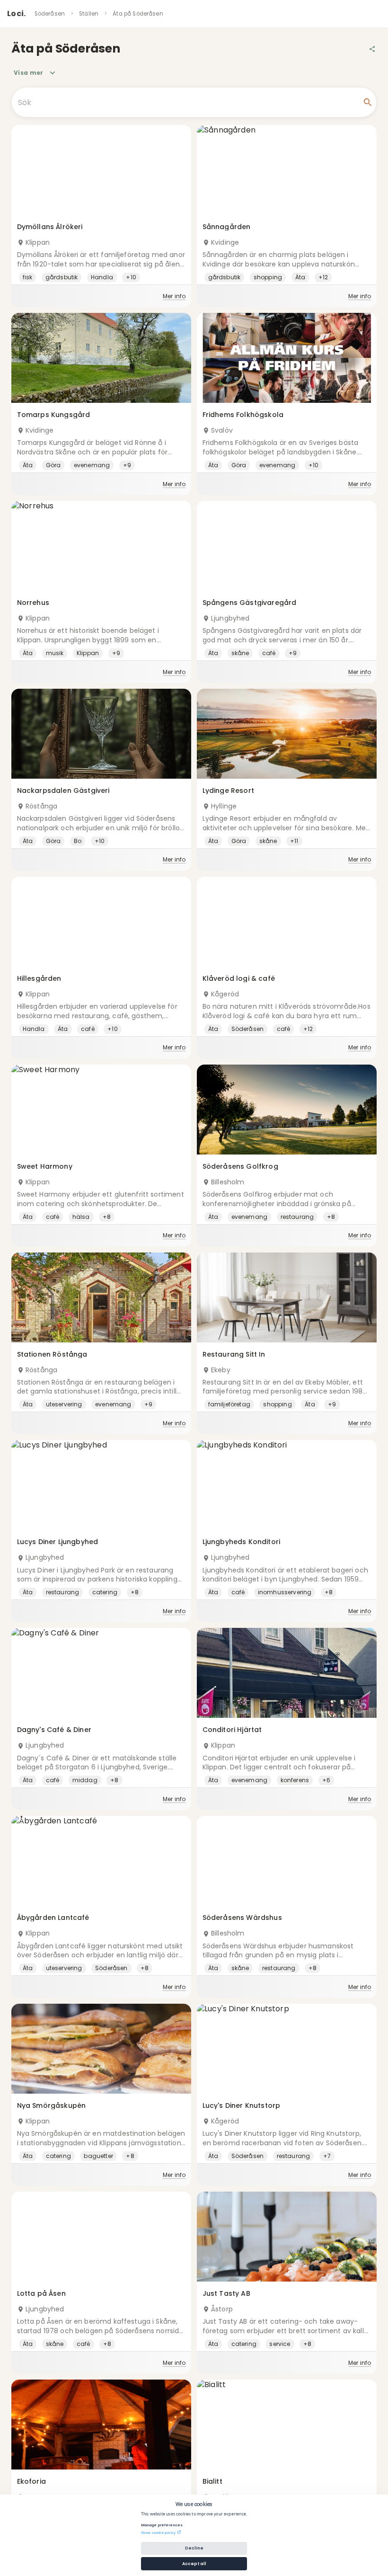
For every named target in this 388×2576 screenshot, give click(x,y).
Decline (194, 2548)
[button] (101, 216)
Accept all (194, 2564)
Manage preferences (162, 2525)
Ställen (89, 14)
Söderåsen (50, 14)
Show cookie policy (158, 2532)
